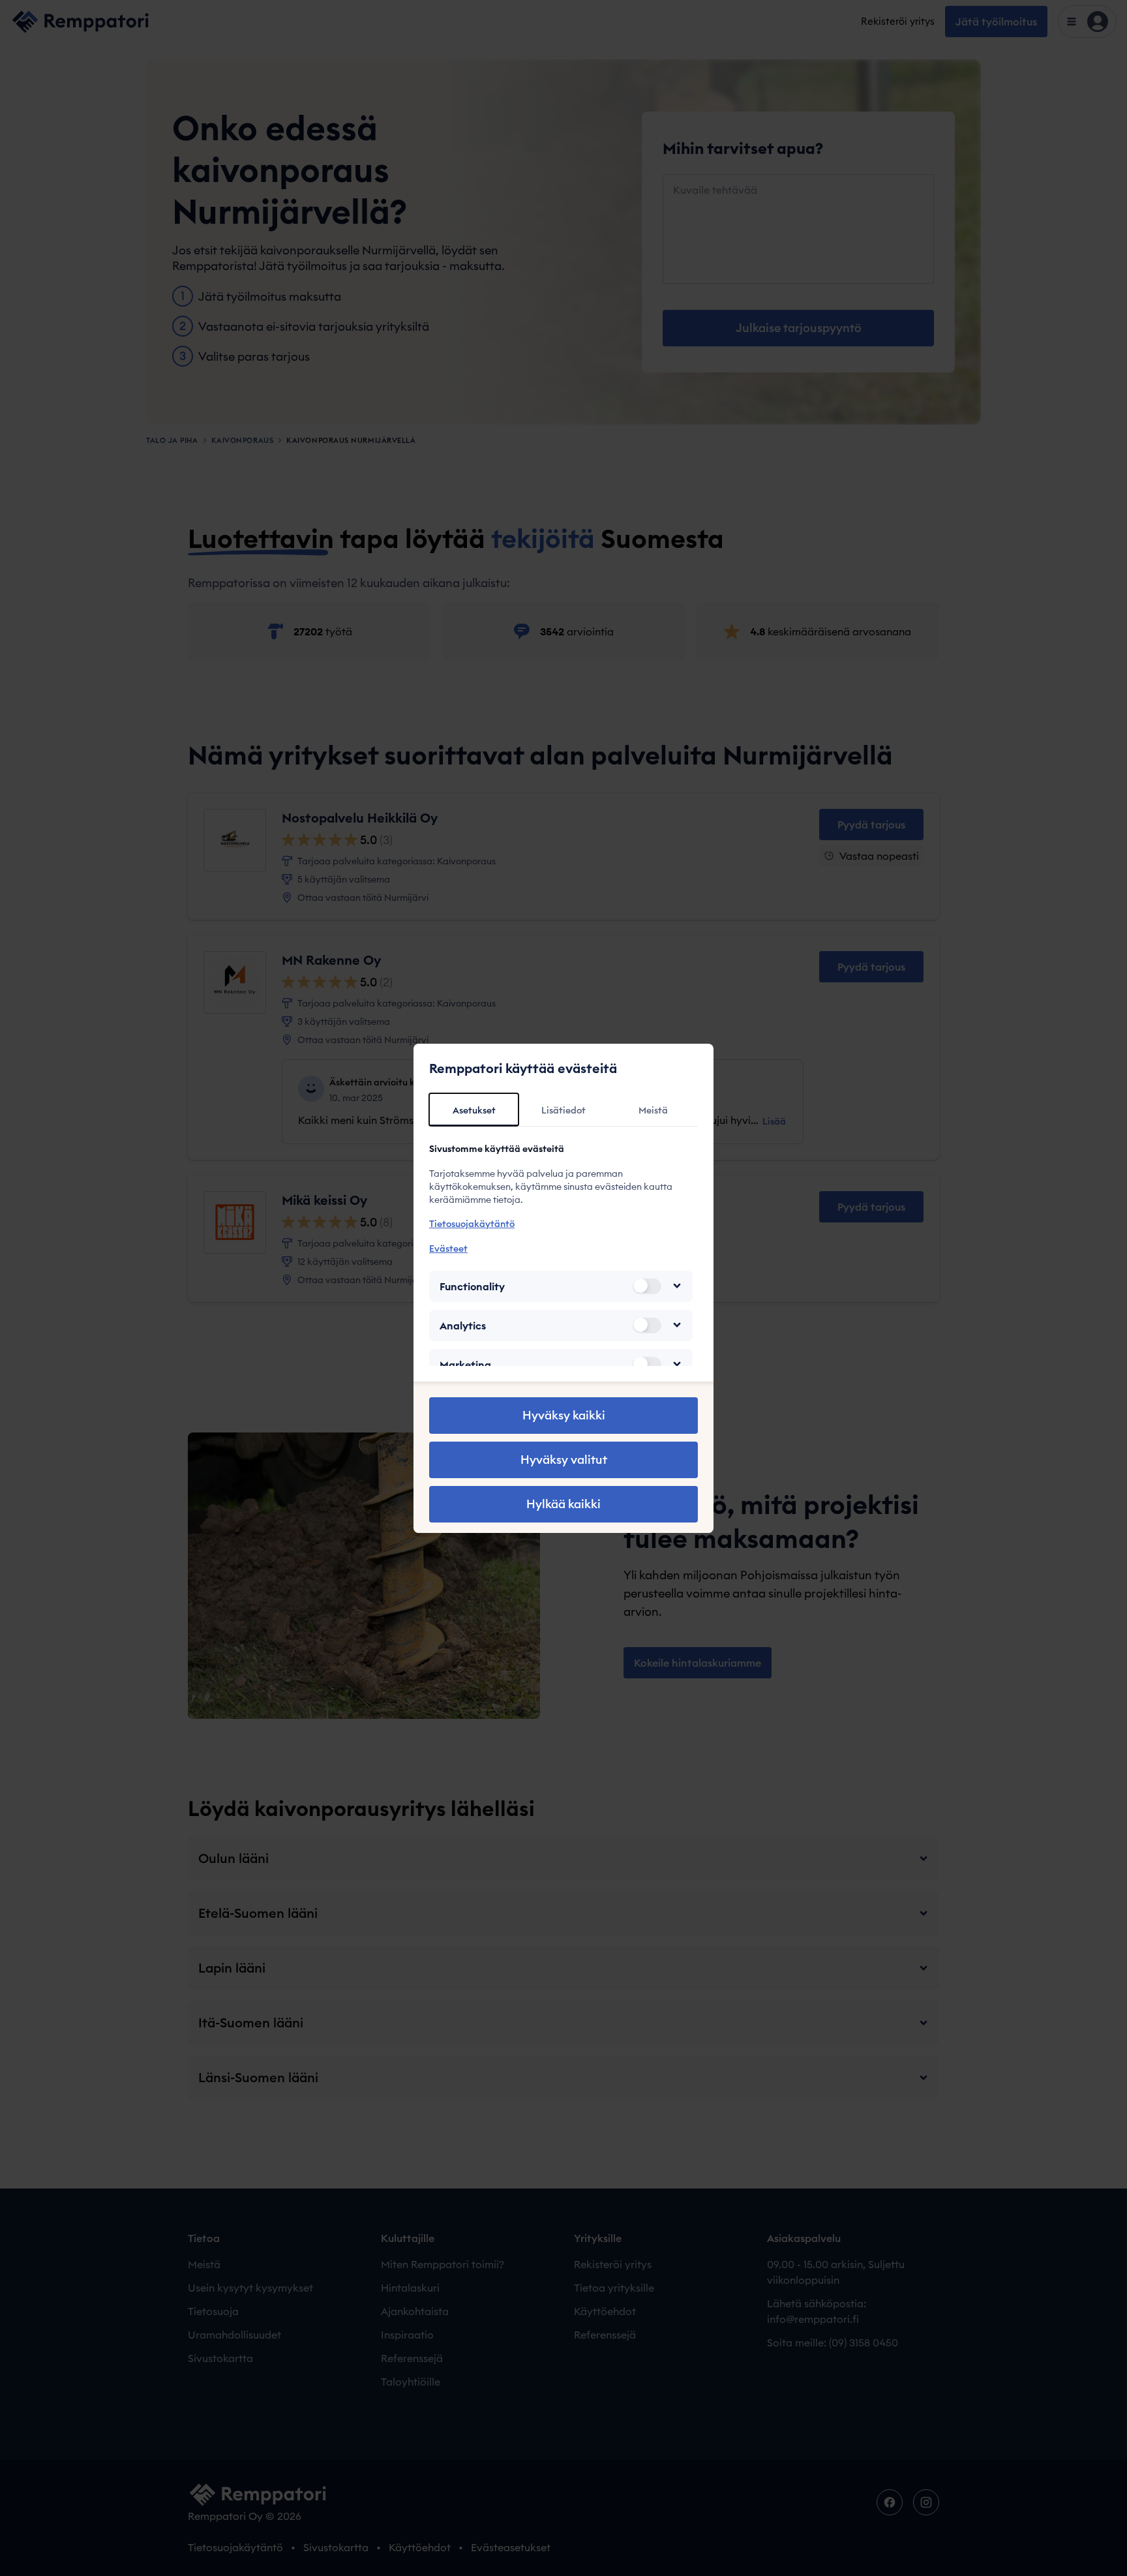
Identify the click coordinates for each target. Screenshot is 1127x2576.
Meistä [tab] (653, 1110)
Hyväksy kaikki (564, 1415)
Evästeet (448, 1248)
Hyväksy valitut (564, 1460)
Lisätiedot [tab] (563, 1110)
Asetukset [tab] (474, 1110)
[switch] (647, 1286)
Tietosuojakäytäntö (472, 1224)
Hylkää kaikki (563, 1504)
